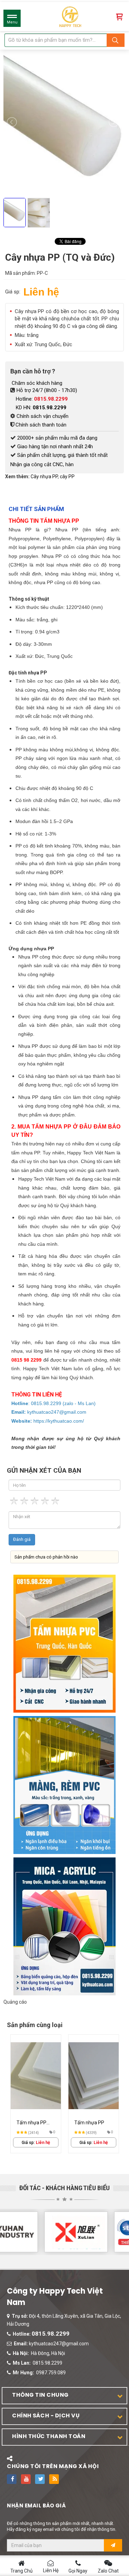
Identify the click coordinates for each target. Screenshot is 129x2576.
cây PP (67, 477)
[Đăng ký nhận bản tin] (113, 2545)
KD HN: (41, 408)
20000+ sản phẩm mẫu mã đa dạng (57, 438)
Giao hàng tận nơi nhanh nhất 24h (55, 447)
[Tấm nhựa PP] (94, 2076)
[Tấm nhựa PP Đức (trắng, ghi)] (36, 2076)
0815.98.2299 (51, 2334)
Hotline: (42, 399)
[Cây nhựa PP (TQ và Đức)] (65, 234)
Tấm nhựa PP (89, 2123)
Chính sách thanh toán (41, 425)
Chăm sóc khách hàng (36, 383)
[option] (36, 2094)
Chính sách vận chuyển (42, 416)
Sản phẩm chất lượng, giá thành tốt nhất (62, 455)
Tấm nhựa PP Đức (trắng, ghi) (33, 2123)
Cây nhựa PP (44, 477)
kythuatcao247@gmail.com (59, 2344)
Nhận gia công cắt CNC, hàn (42, 464)
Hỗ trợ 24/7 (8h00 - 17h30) (47, 390)
